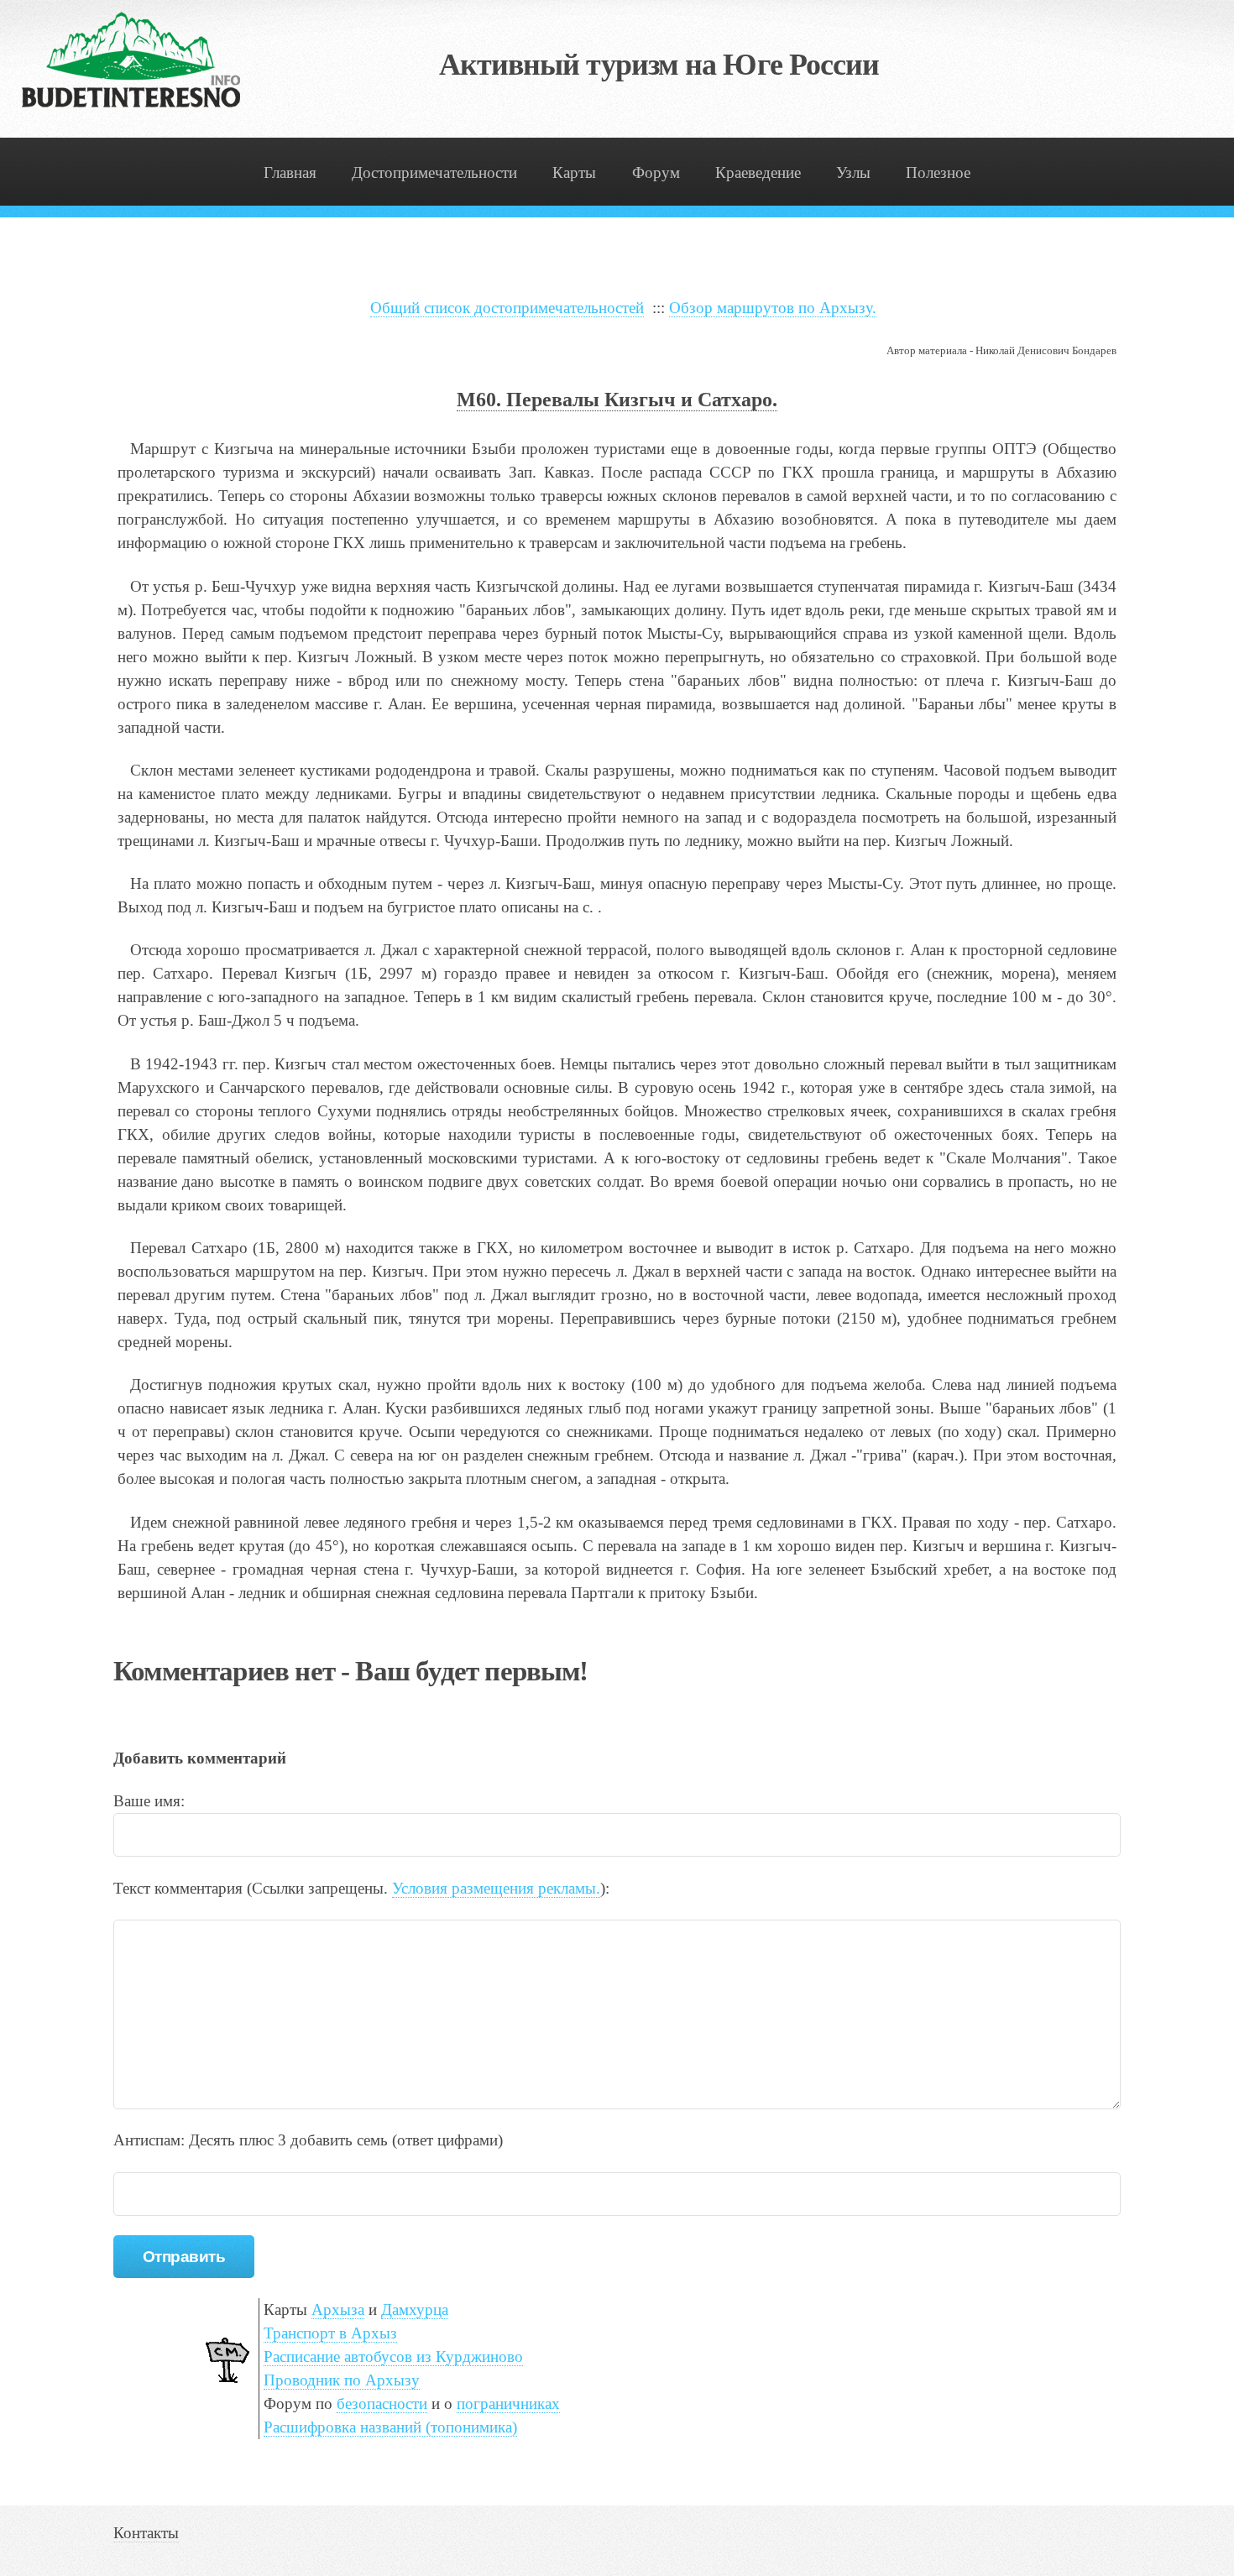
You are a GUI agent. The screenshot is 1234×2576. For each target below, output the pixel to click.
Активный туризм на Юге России (659, 65)
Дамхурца (415, 2310)
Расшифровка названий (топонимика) (390, 2427)
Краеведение (758, 172)
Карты (574, 172)
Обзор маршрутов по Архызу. (773, 308)
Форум (656, 172)
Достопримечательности (434, 172)
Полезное (938, 172)
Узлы (853, 172)
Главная (290, 172)
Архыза (338, 2310)
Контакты (146, 2533)
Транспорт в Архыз (330, 2333)
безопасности (382, 2404)
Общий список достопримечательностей (507, 308)
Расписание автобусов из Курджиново (393, 2357)
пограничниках (508, 2404)
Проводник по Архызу (342, 2380)
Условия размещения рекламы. (496, 1888)
